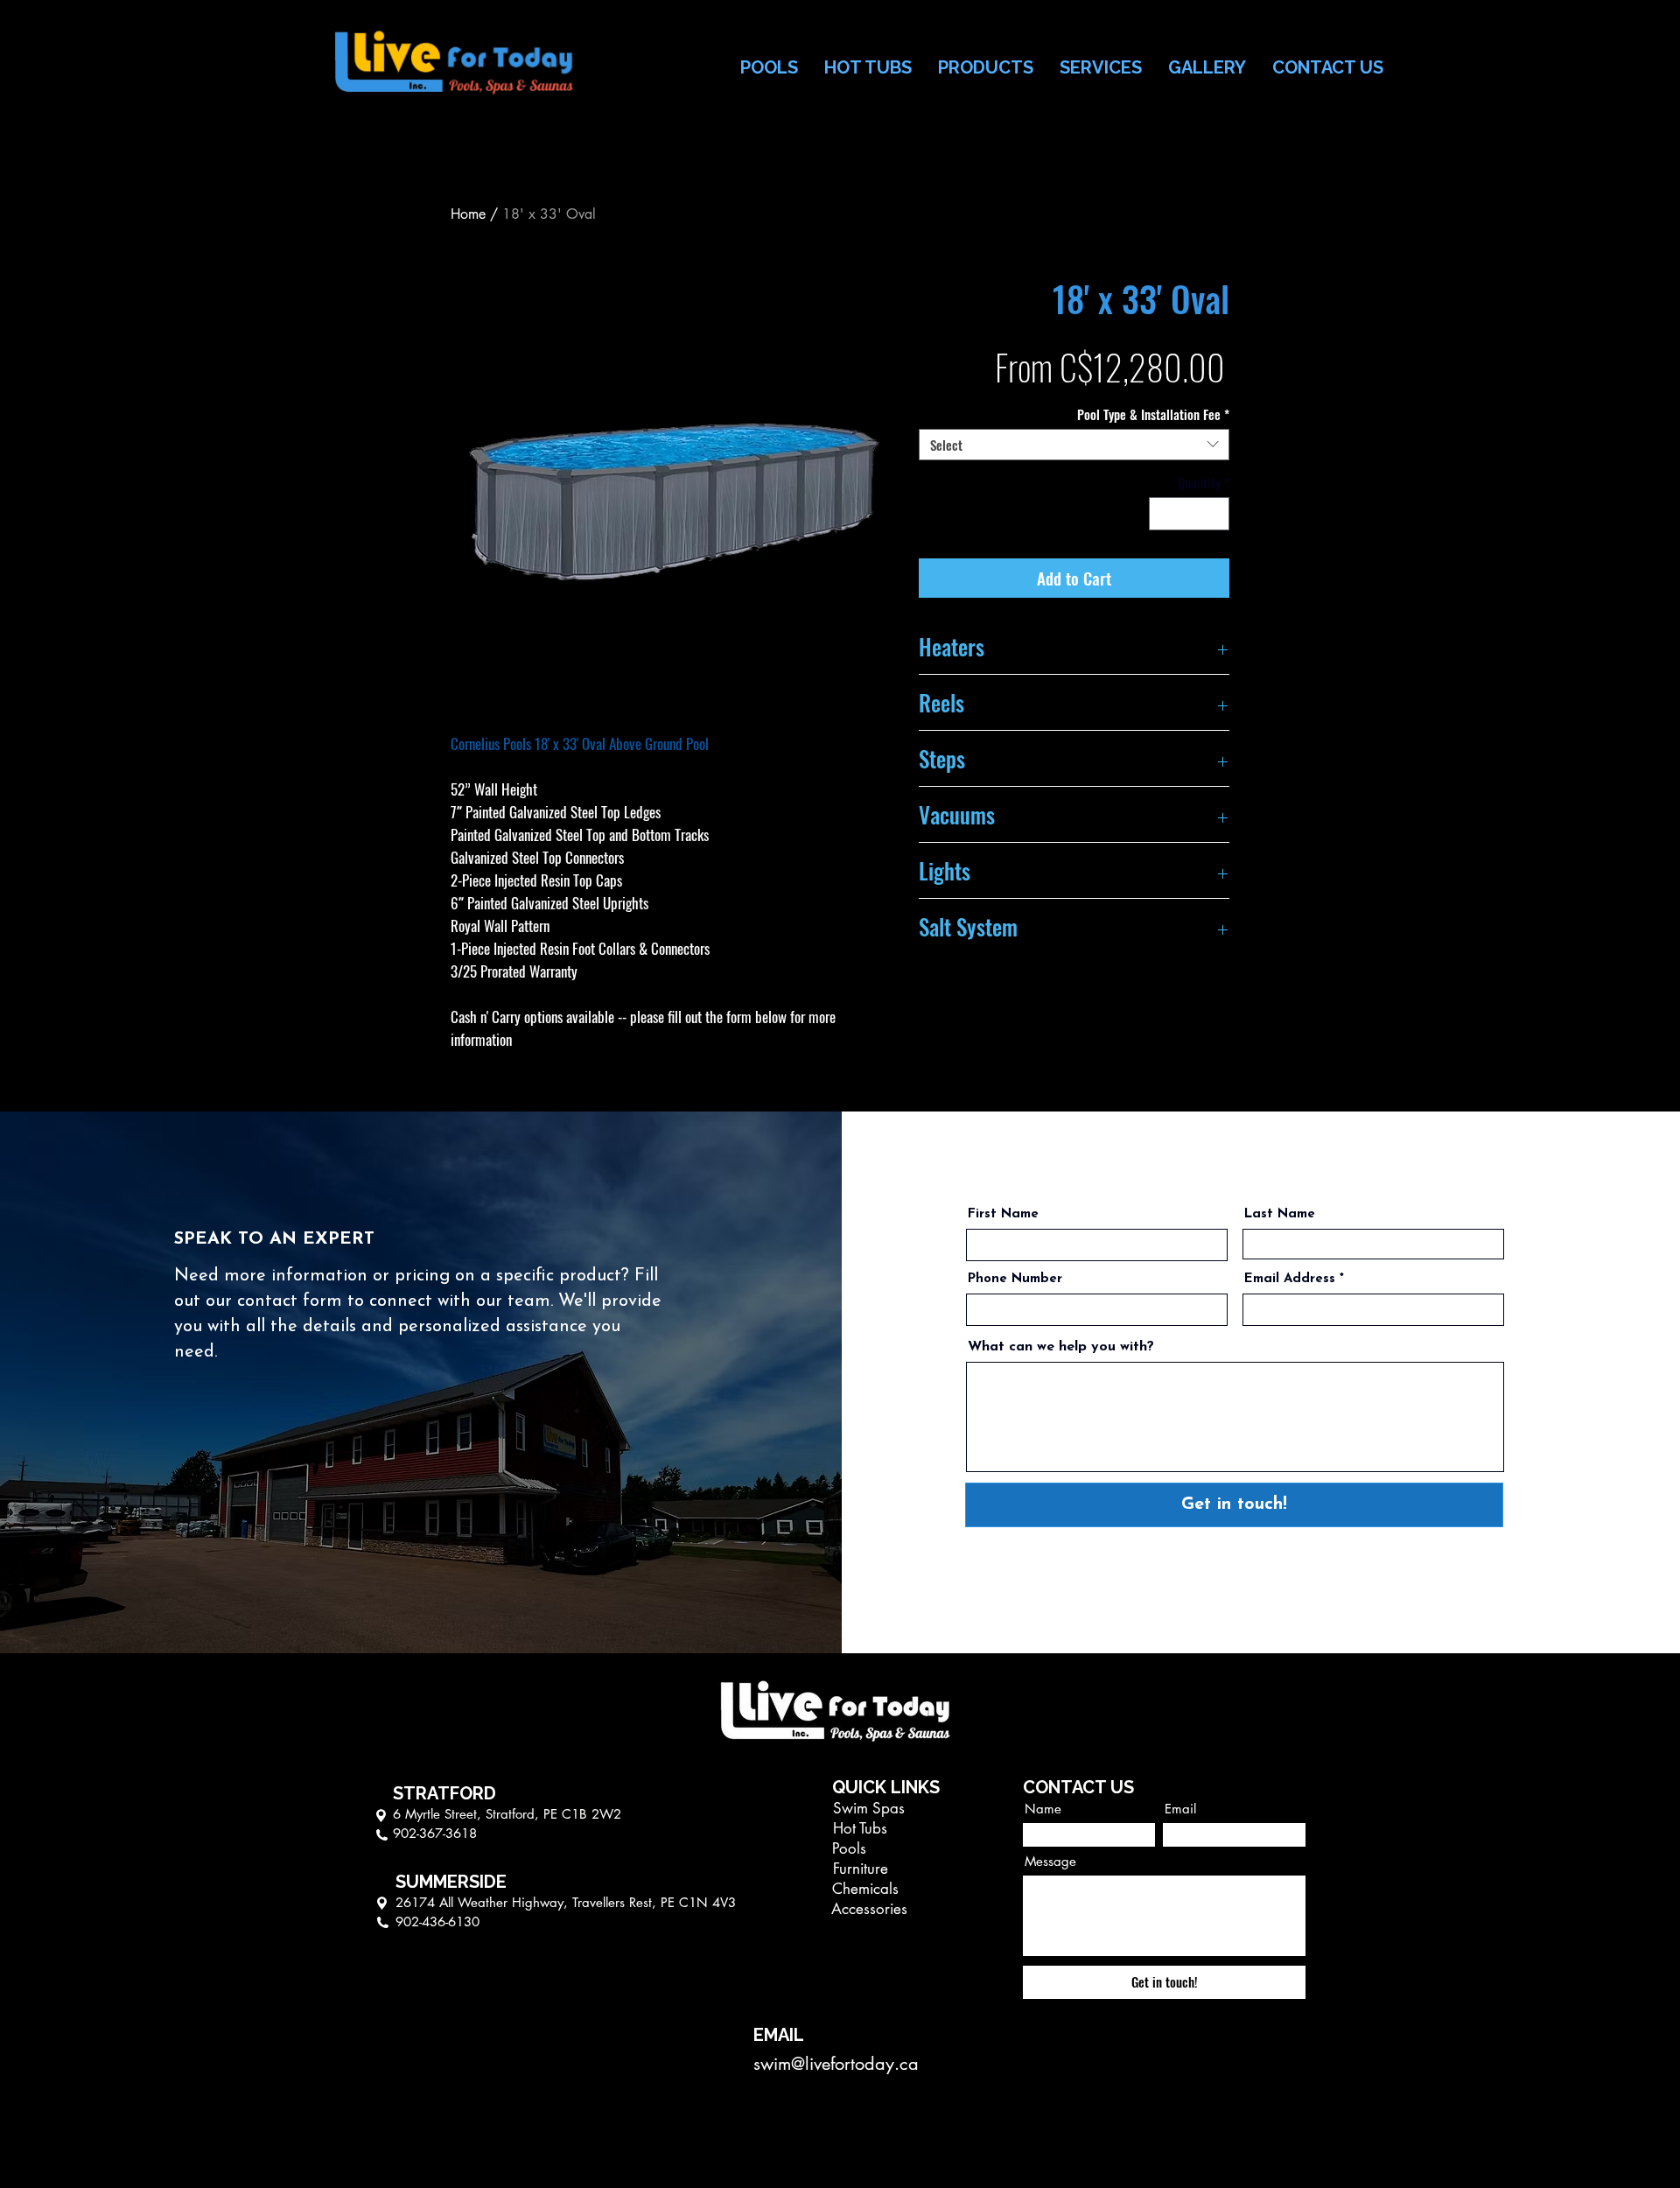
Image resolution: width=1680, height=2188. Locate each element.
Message (1050, 1861)
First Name (1003, 1214)
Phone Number (1015, 1279)
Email (1180, 1809)
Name (1043, 1809)
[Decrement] (1163, 514)
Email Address (1290, 1279)
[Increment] (1216, 514)
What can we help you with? (1061, 1347)
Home (468, 214)
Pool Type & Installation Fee (1153, 414)
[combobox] (1074, 445)
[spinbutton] (1190, 514)
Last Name (1280, 1214)
